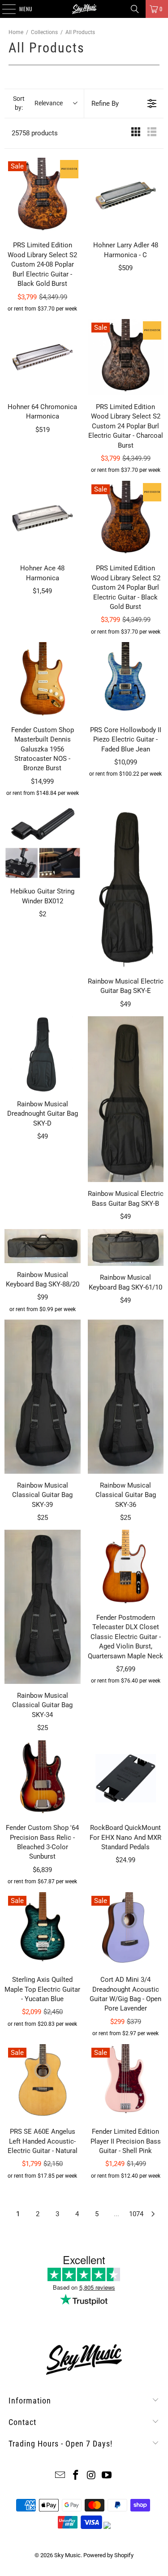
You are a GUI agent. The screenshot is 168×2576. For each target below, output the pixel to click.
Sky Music (67, 2555)
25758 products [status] (35, 133)
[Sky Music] (84, 9)
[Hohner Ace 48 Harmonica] (43, 519)
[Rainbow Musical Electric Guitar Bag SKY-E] (126, 887)
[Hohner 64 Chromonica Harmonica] (43, 357)
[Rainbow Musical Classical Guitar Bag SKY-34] (43, 1607)
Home (16, 32)
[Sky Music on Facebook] (76, 2476)
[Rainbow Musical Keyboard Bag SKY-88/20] (43, 1246)
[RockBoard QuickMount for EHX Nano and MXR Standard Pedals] (126, 1778)
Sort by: (38, 103)
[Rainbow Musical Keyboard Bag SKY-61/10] (126, 1248)
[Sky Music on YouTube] (107, 2476)
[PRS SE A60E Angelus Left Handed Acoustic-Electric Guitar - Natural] (43, 2082)
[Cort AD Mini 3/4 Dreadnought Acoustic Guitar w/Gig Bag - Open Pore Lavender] (126, 1930)
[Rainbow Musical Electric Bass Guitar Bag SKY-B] (126, 1099)
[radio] (136, 133)
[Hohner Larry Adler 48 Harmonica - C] (126, 196)
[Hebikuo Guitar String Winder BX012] (43, 842)
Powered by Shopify (108, 2555)
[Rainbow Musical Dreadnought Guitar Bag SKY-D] (43, 1054)
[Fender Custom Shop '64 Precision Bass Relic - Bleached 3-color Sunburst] (43, 1778)
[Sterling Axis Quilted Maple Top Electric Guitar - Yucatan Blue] (43, 1930)
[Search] (135, 9)
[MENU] (4, 9)
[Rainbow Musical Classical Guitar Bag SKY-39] (43, 1397)
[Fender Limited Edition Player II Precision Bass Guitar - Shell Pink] (126, 2082)
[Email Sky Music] (60, 2476)
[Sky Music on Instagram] (91, 2476)
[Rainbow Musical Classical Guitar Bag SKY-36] (126, 1397)
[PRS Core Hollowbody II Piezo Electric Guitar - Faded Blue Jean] (126, 680)
